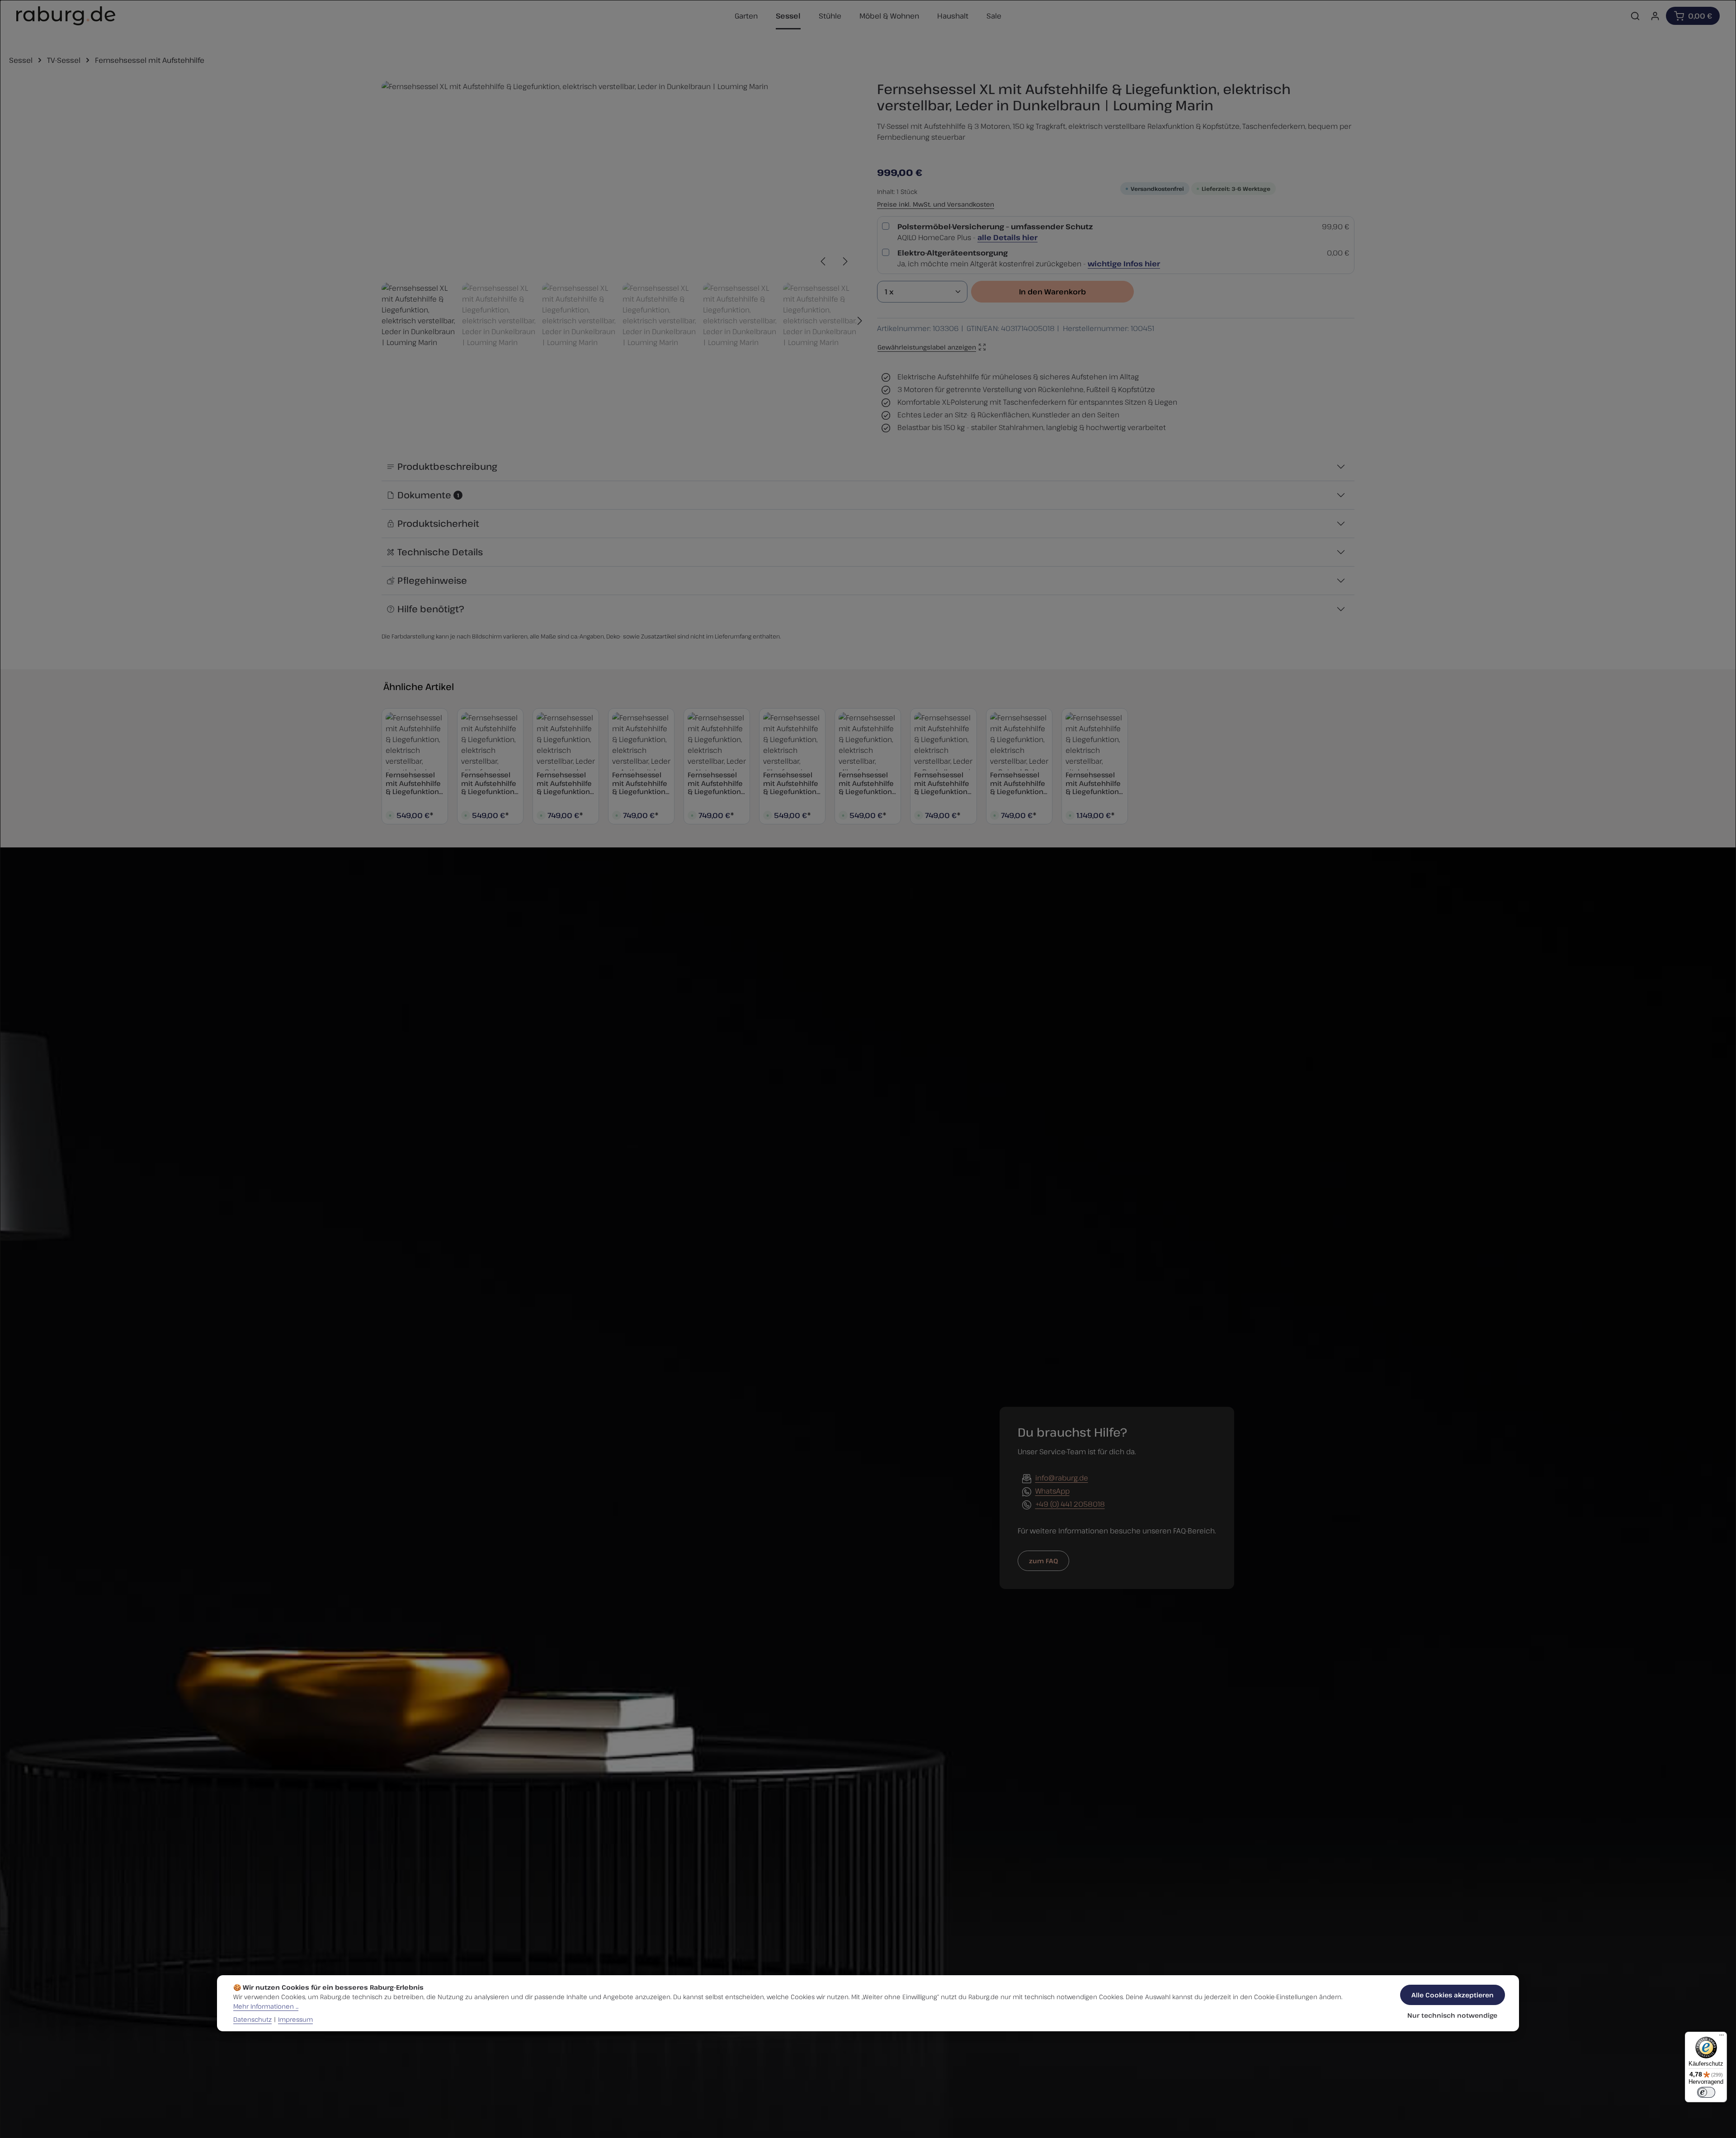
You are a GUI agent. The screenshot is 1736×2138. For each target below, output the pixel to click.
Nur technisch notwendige (1452, 2015)
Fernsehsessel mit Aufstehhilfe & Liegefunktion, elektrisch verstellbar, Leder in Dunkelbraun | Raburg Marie (942, 783)
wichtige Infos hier (1124, 264)
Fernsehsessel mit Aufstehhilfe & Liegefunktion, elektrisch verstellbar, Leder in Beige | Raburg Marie (1018, 783)
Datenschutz (252, 2019)
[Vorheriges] (824, 261)
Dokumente (428, 495)
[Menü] (1722, 2037)
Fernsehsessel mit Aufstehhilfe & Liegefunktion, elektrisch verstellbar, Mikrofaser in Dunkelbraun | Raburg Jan (866, 783)
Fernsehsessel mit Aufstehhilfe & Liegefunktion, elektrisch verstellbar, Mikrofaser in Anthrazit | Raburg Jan (791, 783)
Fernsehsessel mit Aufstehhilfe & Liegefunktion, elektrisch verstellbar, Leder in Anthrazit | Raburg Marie (640, 783)
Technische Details (440, 552)
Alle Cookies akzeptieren (1453, 1995)
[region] (620, 220)
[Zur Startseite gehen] (66, 16)
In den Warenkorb (1052, 292)
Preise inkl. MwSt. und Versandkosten (936, 204)
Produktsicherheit (438, 523)
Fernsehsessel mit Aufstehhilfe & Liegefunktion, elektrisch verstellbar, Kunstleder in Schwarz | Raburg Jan (413, 783)
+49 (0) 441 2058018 (1070, 1504)
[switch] (1706, 2092)
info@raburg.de (1062, 1478)
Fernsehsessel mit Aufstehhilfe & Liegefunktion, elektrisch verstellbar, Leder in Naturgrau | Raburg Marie (715, 783)
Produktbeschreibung (447, 466)
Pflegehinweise (432, 580)
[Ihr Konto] (1655, 16)
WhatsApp (1052, 1491)
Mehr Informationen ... (266, 2006)
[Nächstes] (844, 261)
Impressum (295, 2019)
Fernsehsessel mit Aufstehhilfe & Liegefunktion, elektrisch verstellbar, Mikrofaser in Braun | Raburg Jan (489, 783)
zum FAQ (1043, 1561)
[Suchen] (1635, 16)
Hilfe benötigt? (431, 609)
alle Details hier (1007, 237)
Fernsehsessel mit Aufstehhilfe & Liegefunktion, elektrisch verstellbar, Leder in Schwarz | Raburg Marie (566, 783)
